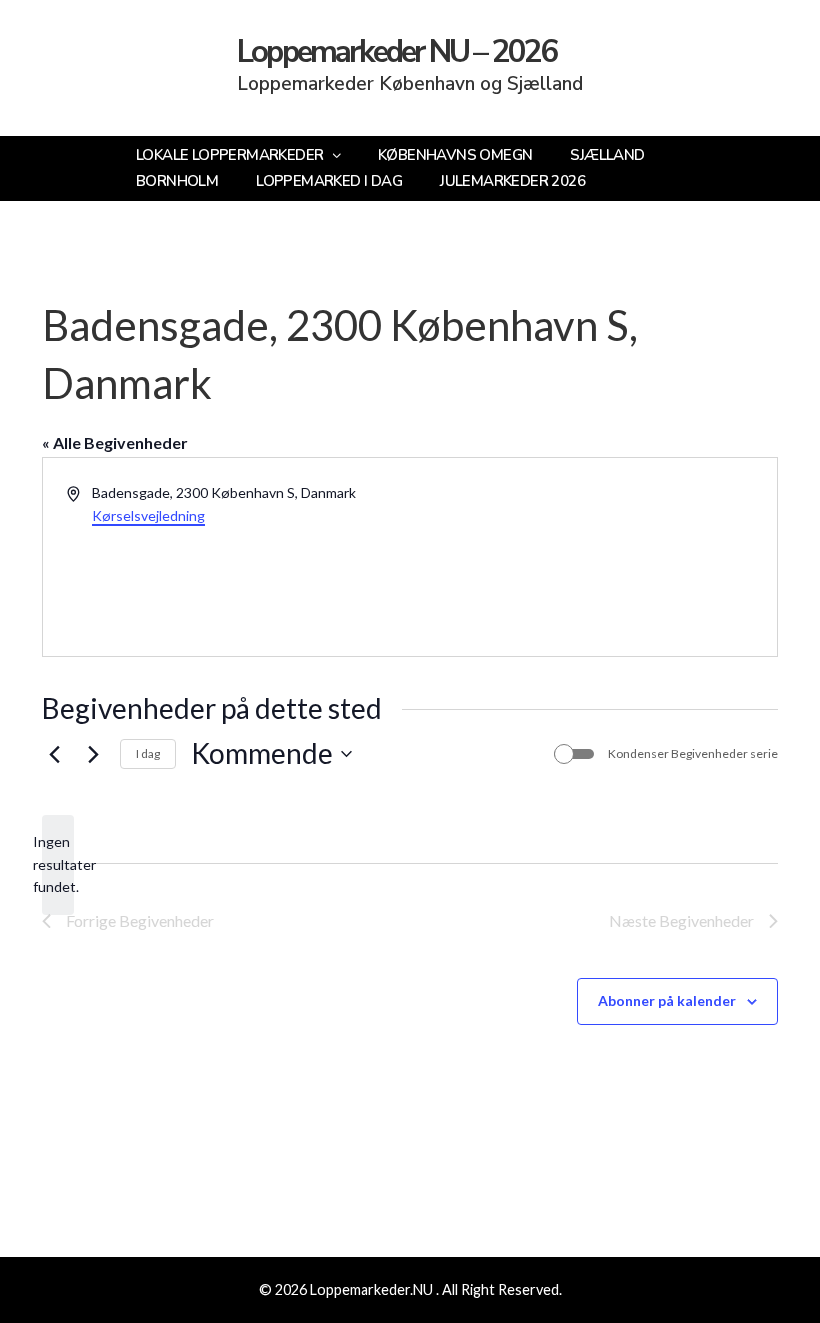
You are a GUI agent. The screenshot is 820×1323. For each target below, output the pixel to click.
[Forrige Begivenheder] (54, 754)
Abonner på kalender (667, 1000)
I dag (148, 753)
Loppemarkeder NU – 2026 (397, 52)
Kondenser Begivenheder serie (693, 753)
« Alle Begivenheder (115, 442)
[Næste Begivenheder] (93, 754)
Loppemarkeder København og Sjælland (410, 84)
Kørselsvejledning (148, 515)
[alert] (58, 865)
